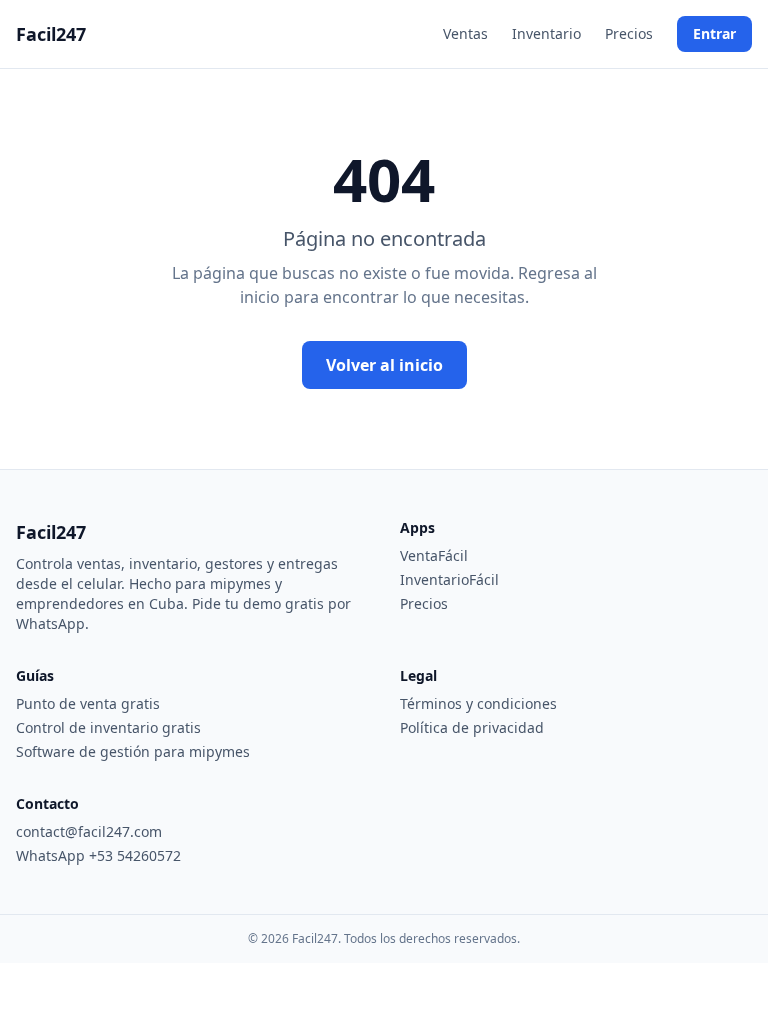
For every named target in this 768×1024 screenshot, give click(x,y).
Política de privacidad (472, 727)
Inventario (546, 33)
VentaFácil (434, 555)
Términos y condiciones (478, 703)
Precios (629, 33)
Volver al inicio (384, 365)
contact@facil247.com (89, 831)
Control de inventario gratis (108, 727)
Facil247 (51, 34)
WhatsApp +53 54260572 (98, 855)
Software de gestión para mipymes (133, 751)
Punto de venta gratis (88, 703)
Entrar (714, 33)
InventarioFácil (449, 579)
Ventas (465, 33)
